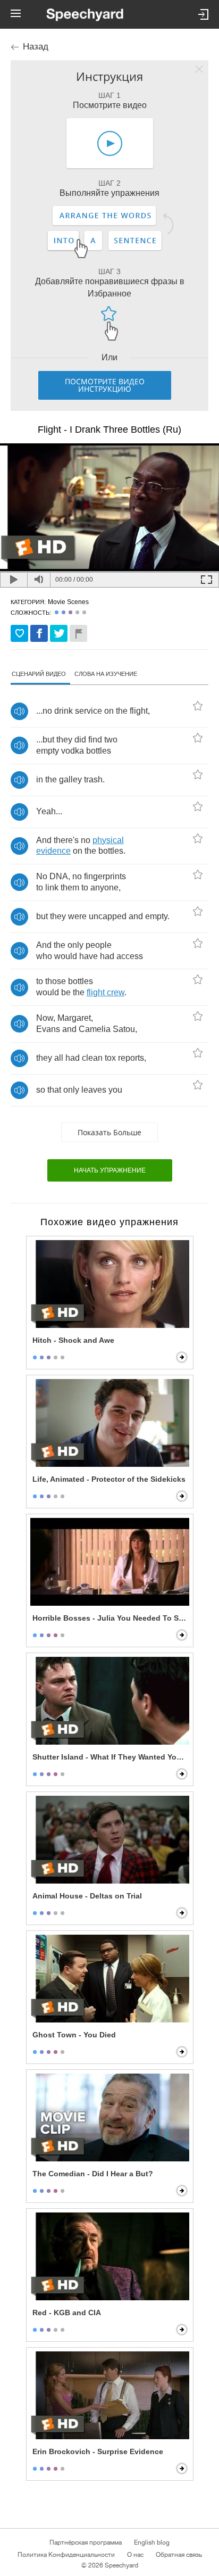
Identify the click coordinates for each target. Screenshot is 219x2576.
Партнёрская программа (86, 2542)
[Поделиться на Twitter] (59, 633)
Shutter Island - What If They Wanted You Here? (111, 1757)
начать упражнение (110, 1170)
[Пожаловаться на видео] (78, 633)
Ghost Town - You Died (74, 2035)
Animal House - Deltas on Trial (87, 1896)
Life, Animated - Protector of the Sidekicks (109, 1479)
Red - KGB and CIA (67, 2313)
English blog (152, 2542)
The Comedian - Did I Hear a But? (93, 2174)
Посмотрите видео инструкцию (105, 385)
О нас (135, 2555)
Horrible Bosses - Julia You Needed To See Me (111, 1618)
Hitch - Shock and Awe (73, 1340)
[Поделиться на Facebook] (39, 633)
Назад (36, 47)
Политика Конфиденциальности (66, 2555)
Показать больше (109, 1132)
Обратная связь (179, 2555)
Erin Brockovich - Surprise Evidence (98, 2451)
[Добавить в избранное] (19, 633)
